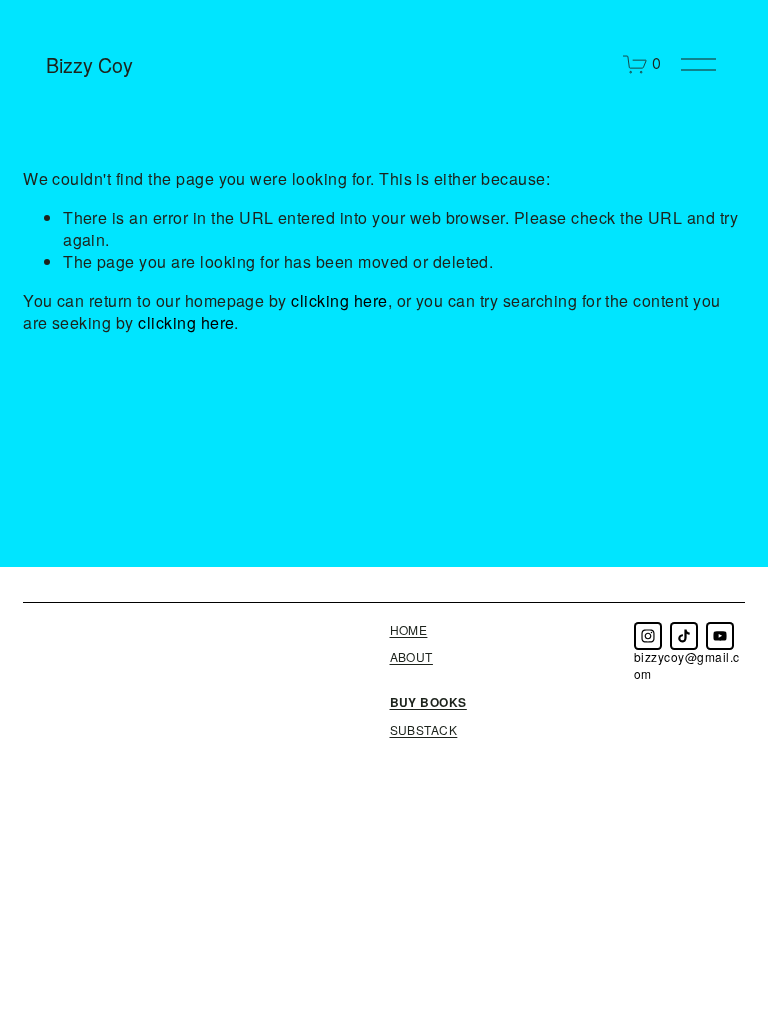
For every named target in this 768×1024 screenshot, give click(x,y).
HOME (409, 630)
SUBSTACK (424, 730)
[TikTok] (684, 636)
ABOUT (411, 657)
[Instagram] (648, 636)
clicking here (339, 300)
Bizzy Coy (89, 64)
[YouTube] (720, 636)
